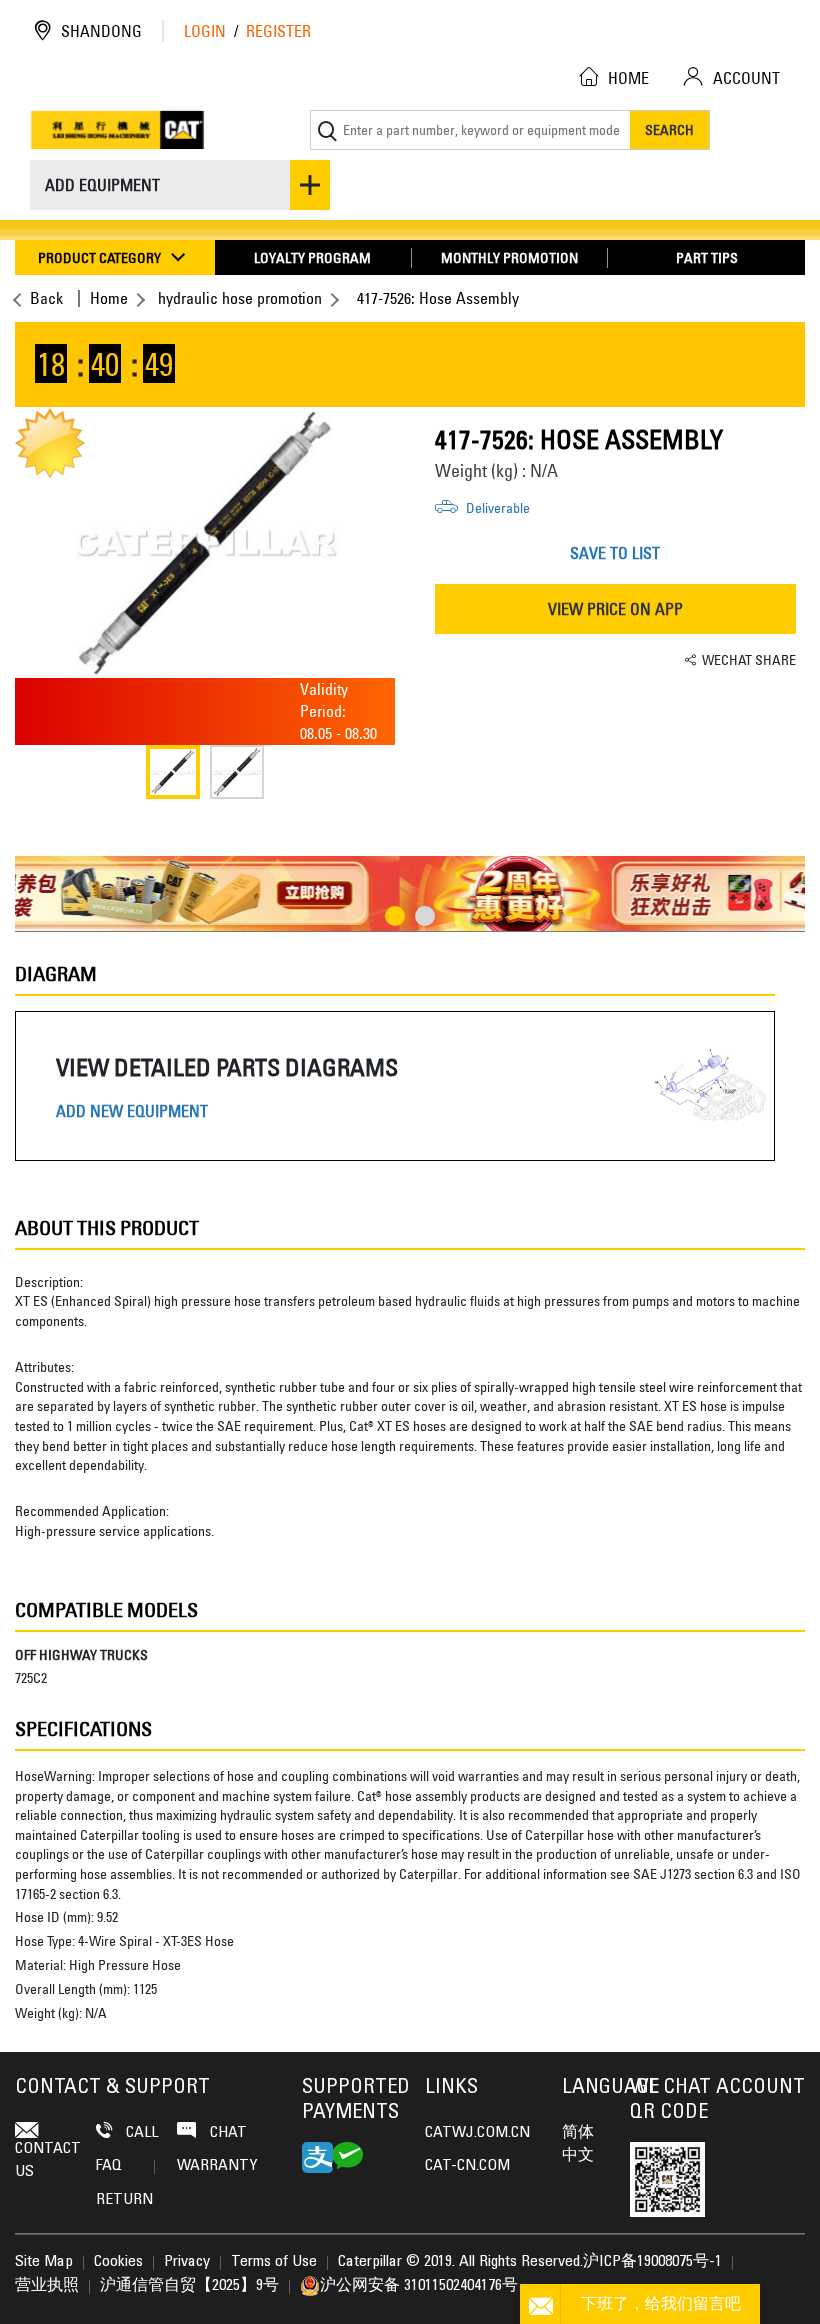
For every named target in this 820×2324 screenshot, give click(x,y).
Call (140, 2133)
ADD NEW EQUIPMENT (132, 1111)
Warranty (217, 2166)
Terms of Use (274, 2262)
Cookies (118, 2262)
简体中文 (578, 2144)
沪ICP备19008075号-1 (652, 2262)
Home (109, 298)
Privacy (187, 2262)
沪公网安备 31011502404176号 (419, 2286)
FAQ (109, 2166)
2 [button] (425, 916)
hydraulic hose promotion (240, 298)
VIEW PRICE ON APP (615, 609)
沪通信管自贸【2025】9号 (189, 2286)
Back (46, 298)
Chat (226, 2133)
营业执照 (47, 2286)
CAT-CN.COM (467, 2166)
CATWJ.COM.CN (477, 2133)
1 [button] (395, 916)
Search (669, 129)
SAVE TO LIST (615, 553)
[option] (205, 543)
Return (124, 2200)
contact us (48, 2160)
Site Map (44, 2262)
